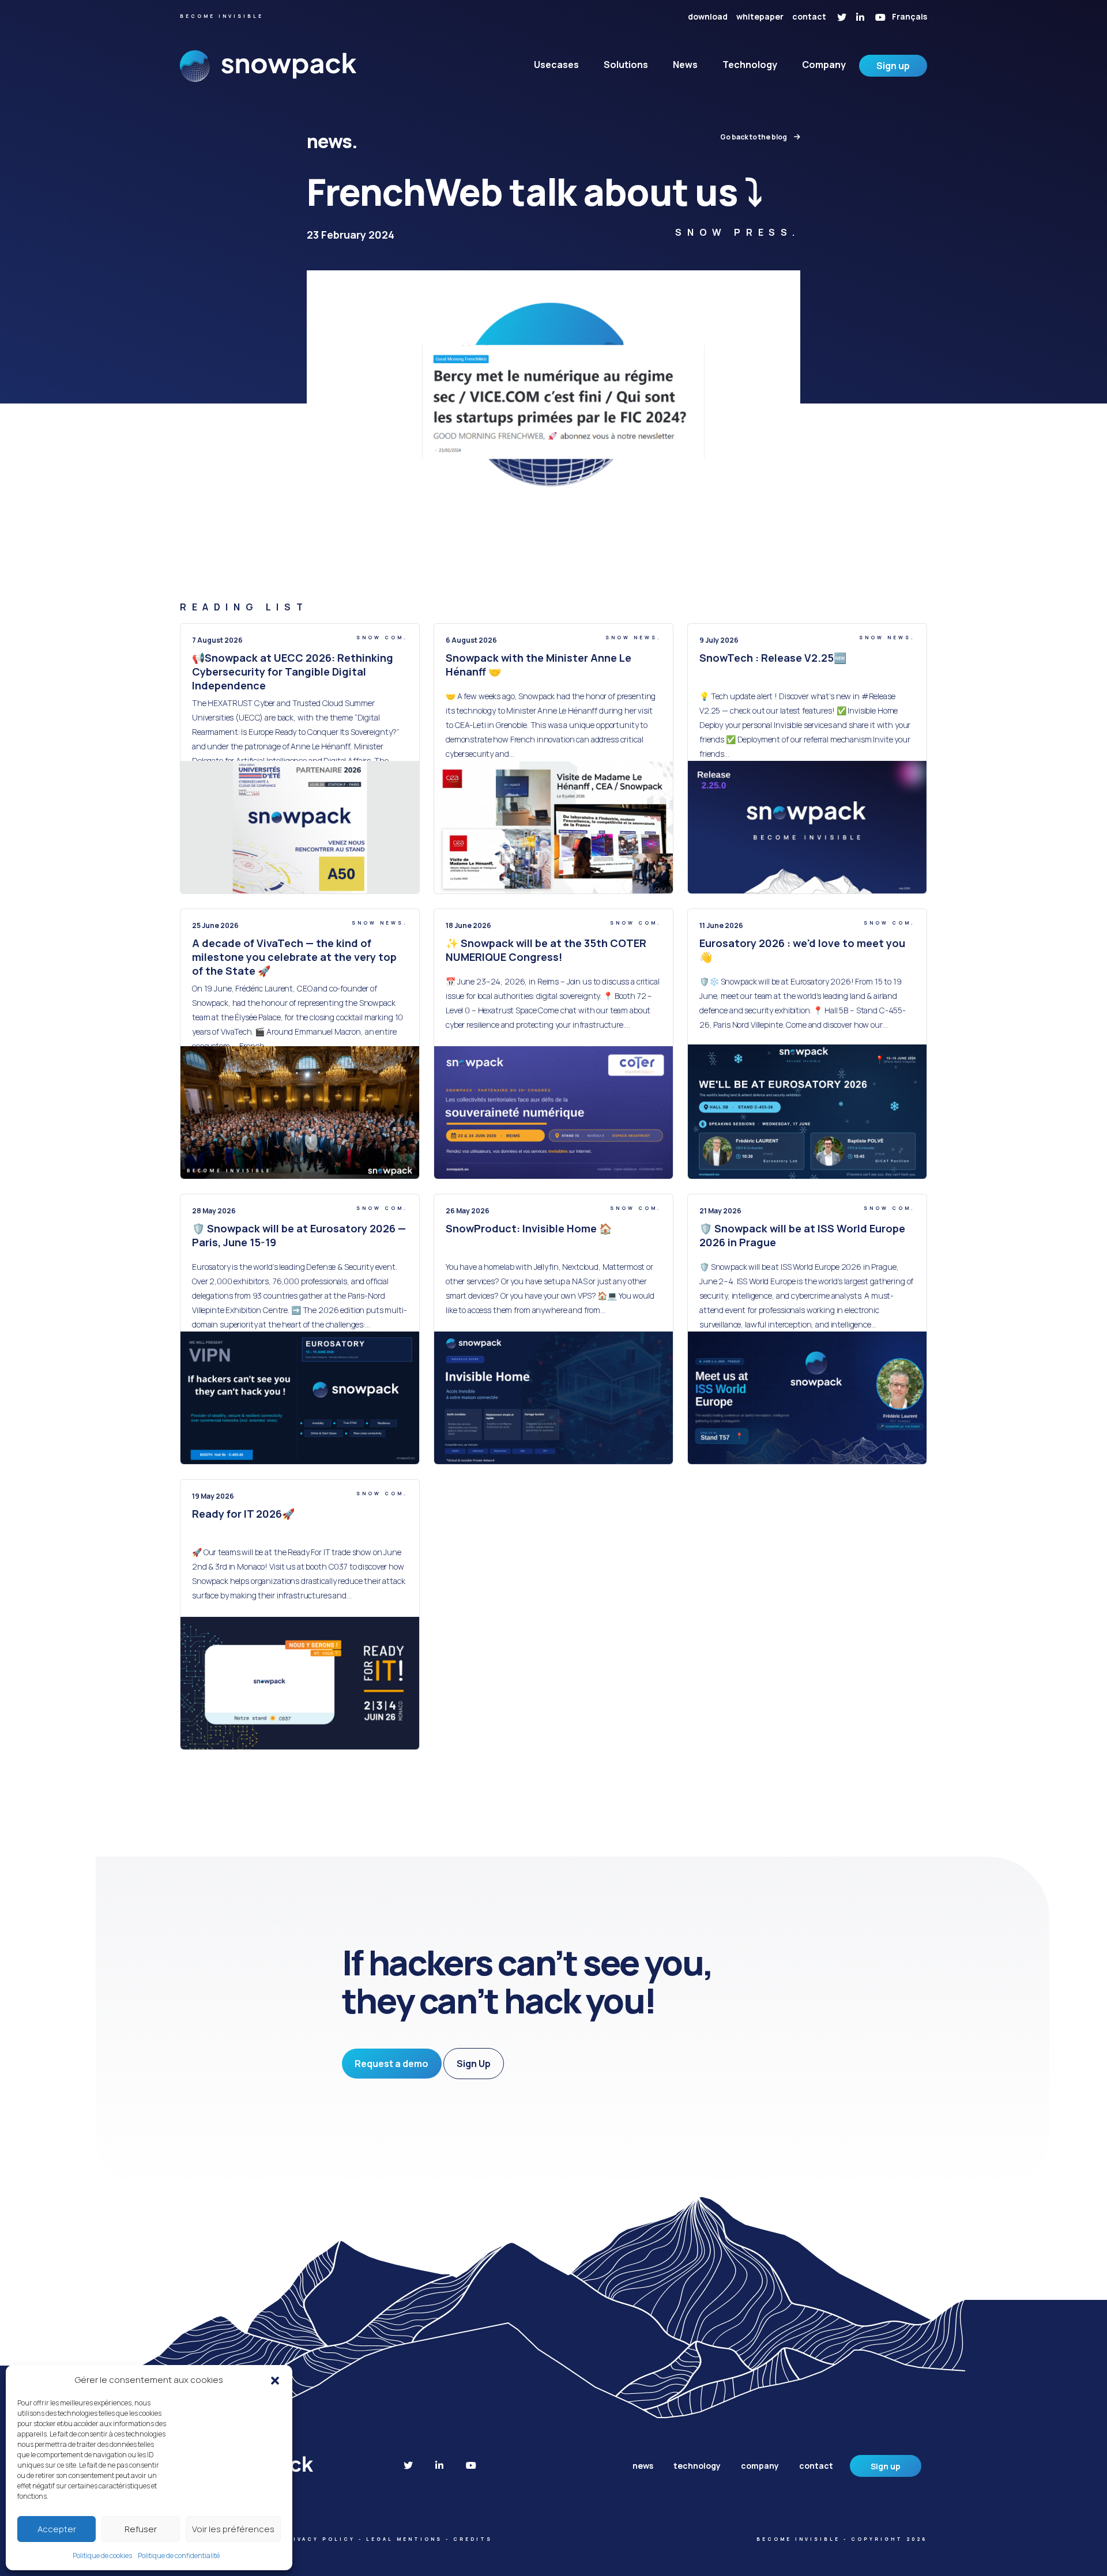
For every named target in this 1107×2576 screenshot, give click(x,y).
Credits (473, 2539)
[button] (275, 2380)
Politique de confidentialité (179, 2556)
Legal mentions (404, 2539)
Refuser (141, 2529)
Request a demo (391, 2064)
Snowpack (268, 74)
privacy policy (319, 2539)
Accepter (57, 2529)
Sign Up (474, 2064)
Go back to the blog (754, 137)
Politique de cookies (102, 2556)
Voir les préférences (233, 2529)
